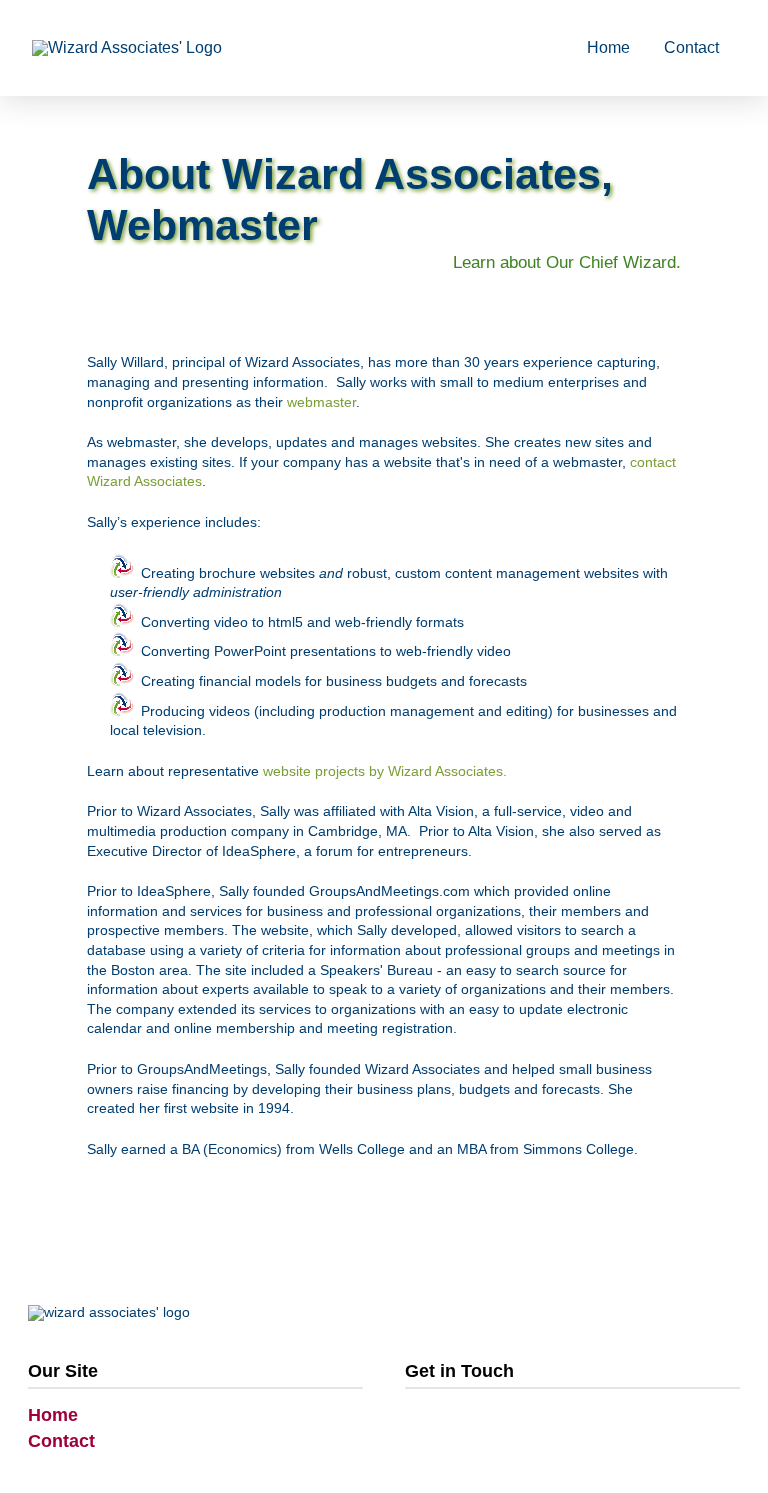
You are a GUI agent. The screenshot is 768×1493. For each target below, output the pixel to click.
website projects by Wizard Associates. (385, 771)
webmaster (321, 402)
